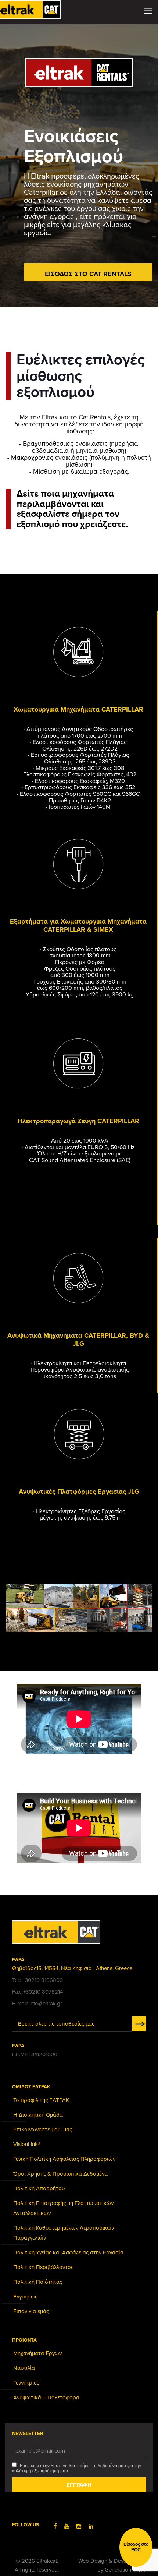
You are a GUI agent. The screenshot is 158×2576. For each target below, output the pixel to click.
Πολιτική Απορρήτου (39, 2188)
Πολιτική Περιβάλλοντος (43, 2267)
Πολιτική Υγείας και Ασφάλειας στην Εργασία (68, 2252)
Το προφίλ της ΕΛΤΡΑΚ (41, 2100)
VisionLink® (27, 2144)
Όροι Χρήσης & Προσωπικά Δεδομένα (60, 2174)
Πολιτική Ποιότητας (38, 2282)
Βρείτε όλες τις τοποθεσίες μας (56, 2024)
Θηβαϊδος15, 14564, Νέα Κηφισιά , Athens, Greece (72, 1968)
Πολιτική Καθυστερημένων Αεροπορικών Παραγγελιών (64, 2233)
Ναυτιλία (24, 2368)
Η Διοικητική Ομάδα (38, 2115)
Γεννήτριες (26, 2383)
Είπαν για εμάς (31, 2311)
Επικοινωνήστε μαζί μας (43, 2129)
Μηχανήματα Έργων (37, 2353)
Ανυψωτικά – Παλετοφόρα (46, 2397)
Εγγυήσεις (25, 2297)
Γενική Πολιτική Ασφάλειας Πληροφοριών (64, 2159)
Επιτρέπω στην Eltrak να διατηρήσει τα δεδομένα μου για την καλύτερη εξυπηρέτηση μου (77, 2468)
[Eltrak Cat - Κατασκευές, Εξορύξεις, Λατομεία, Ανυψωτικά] (35, 9)
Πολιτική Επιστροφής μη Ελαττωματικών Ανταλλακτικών (63, 2208)
